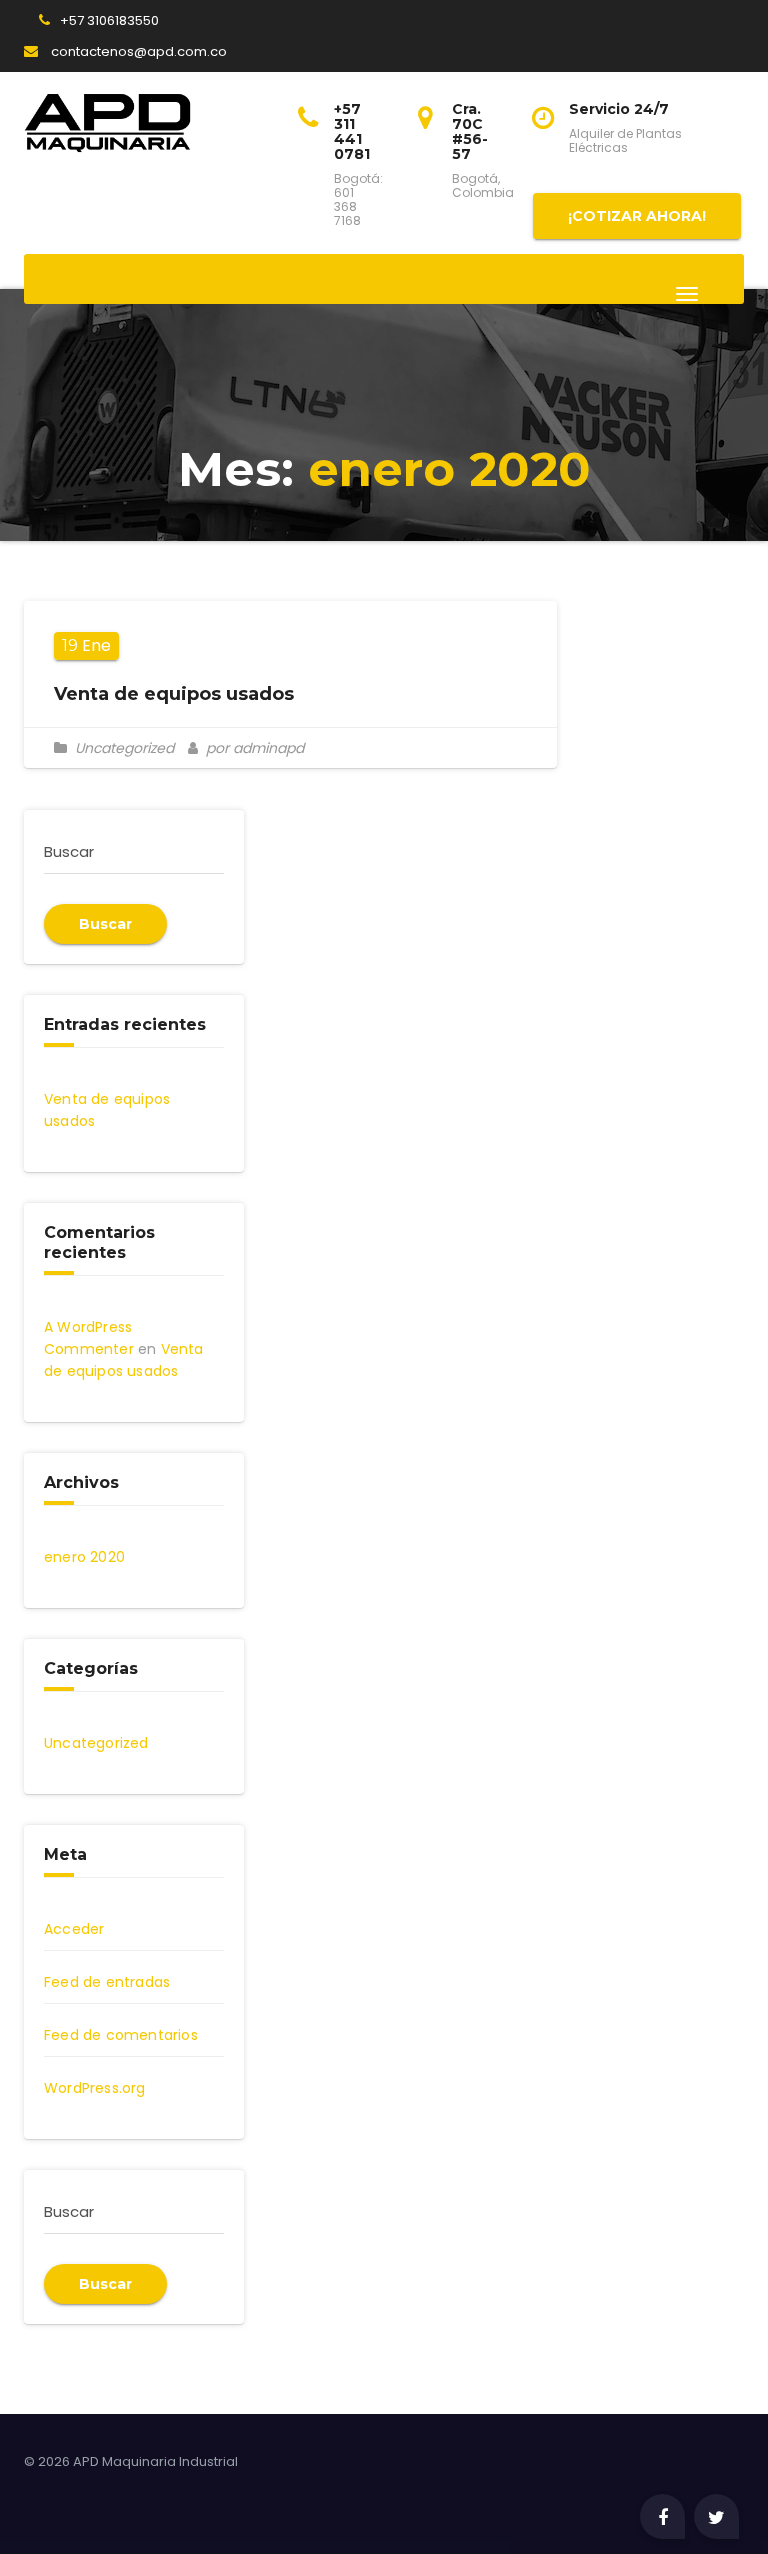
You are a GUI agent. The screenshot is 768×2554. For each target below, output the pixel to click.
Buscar (105, 924)
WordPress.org (95, 2088)
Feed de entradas (107, 1982)
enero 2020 (84, 1557)
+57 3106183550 (109, 20)
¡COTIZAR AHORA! (637, 216)
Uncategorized (124, 748)
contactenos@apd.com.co (137, 51)
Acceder (74, 1929)
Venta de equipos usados (174, 694)
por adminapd (253, 748)
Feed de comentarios (121, 2035)
